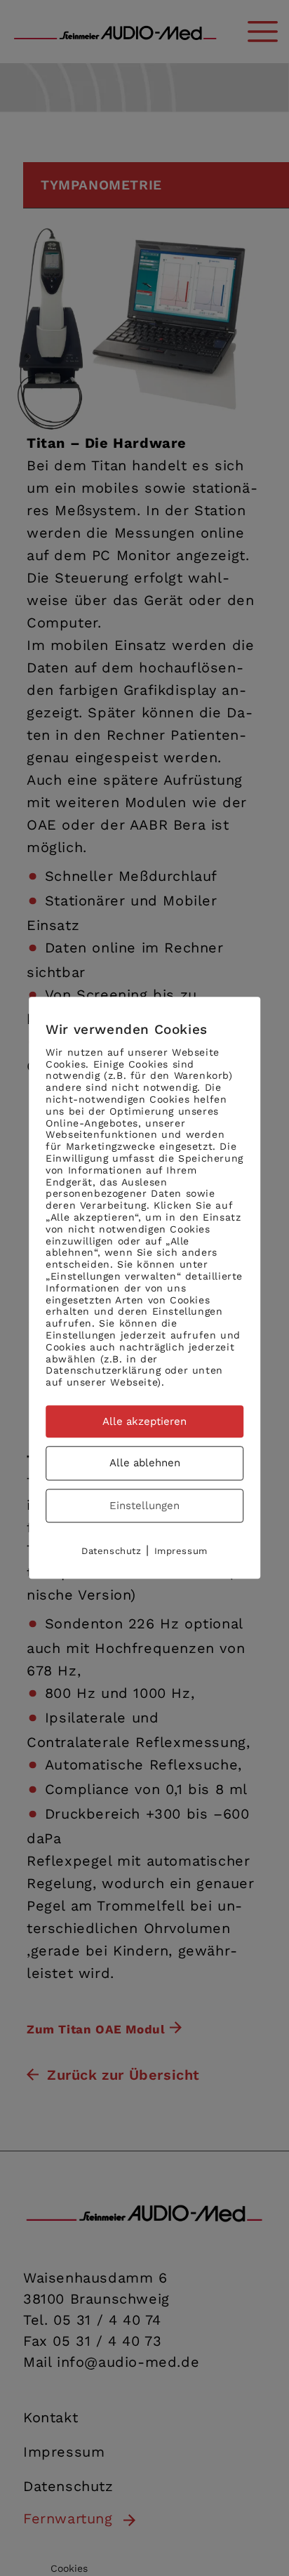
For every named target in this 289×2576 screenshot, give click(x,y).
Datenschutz (112, 1552)
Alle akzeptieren (144, 1421)
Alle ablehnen (145, 1463)
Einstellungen (144, 1506)
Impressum (181, 1552)
